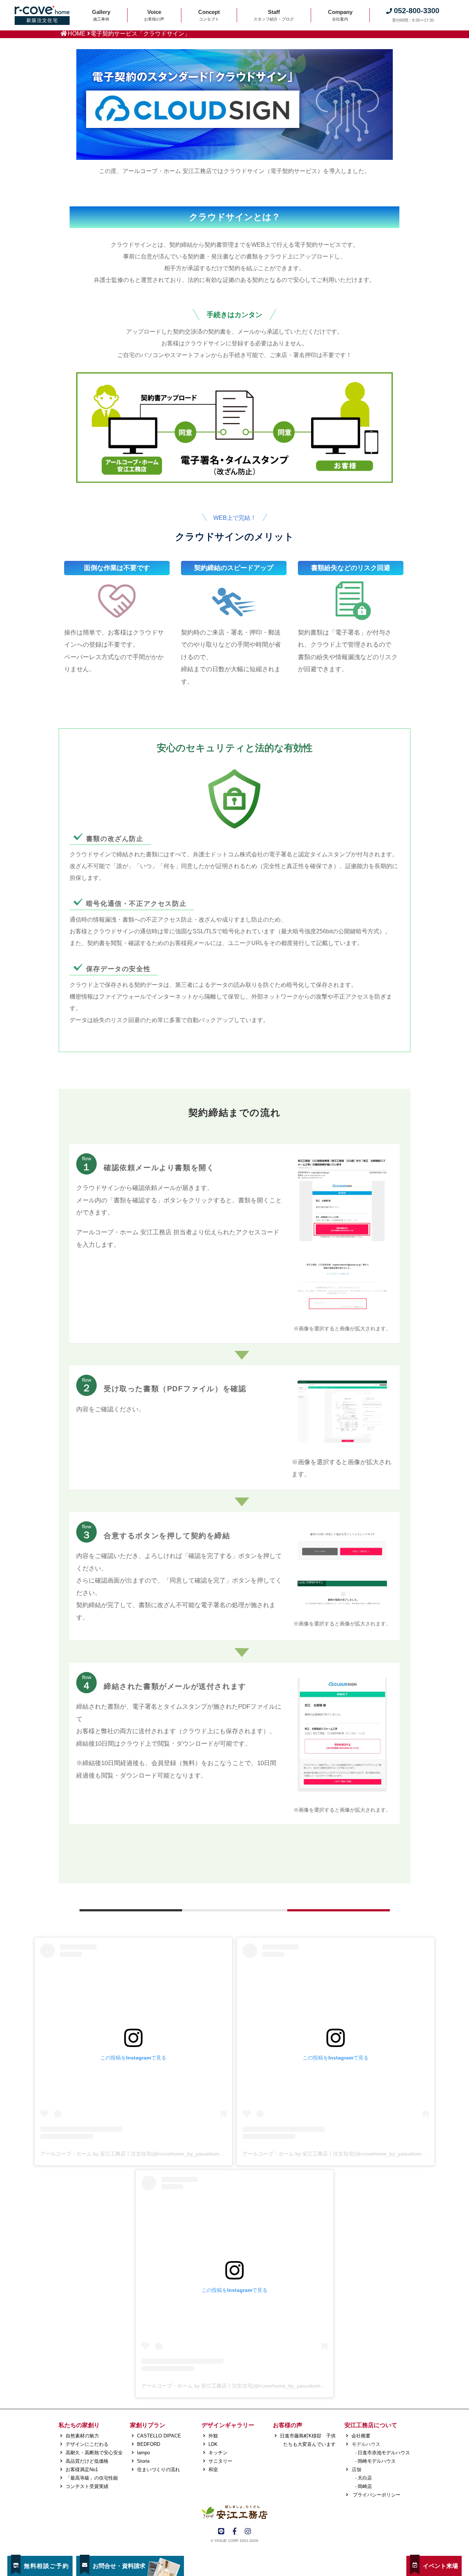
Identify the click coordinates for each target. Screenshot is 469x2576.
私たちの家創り (79, 2425)
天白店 (365, 2478)
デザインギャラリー (228, 2425)
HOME (77, 34)
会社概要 (361, 2436)
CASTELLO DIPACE (159, 2436)
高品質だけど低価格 (87, 2461)
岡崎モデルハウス (377, 2461)
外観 (213, 2436)
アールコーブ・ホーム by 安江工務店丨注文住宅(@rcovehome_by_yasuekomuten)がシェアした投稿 (156, 2154)
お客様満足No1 (82, 2470)
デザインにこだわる (87, 2444)
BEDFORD (149, 2444)
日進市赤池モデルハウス (384, 2453)
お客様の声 (288, 2425)
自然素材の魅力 (82, 2436)
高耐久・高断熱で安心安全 (94, 2453)
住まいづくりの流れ (158, 2470)
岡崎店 (365, 2486)
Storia (143, 2461)
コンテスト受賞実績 (87, 2486)
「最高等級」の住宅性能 (92, 2478)
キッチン (218, 2453)
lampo (143, 2453)
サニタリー (220, 2461)
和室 (213, 2470)
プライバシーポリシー (376, 2495)
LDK (213, 2444)
